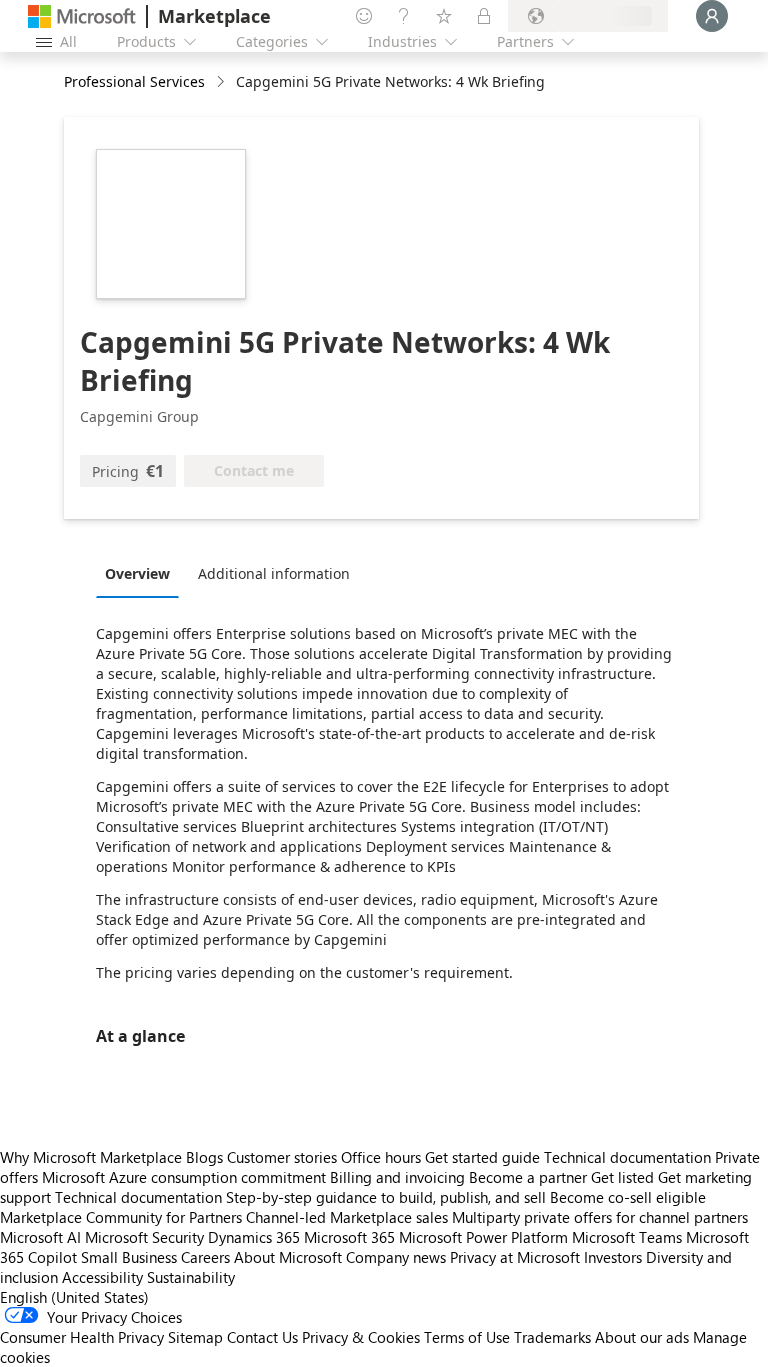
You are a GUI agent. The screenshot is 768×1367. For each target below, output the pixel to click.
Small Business (129, 1257)
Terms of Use (467, 1337)
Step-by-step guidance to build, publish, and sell (386, 1197)
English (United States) (74, 1297)
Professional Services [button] (134, 81)
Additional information (274, 573)
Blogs (204, 1157)
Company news (396, 1257)
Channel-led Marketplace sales (347, 1217)
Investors (613, 1257)
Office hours (381, 1157)
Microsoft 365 (349, 1237)
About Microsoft (288, 1257)
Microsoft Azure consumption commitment (186, 1177)
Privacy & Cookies (361, 1337)
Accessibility (102, 1277)
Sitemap (195, 1337)
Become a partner (528, 1177)
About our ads (642, 1337)
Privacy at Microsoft (515, 1257)
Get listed (622, 1177)
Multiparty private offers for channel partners (600, 1217)
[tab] (142, 573)
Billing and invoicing (397, 1177)
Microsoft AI (40, 1237)
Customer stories (282, 1157)
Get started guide (482, 1157)
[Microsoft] (82, 16)
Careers (205, 1257)
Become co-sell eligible (628, 1197)
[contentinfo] (222, 82)
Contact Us (262, 1337)
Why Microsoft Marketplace (91, 1157)
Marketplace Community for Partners (121, 1217)
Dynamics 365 (254, 1237)
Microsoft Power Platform (483, 1237)
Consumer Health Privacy (82, 1337)
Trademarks (552, 1337)
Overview (137, 573)
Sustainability (191, 1277)
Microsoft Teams (627, 1237)
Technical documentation (627, 1157)
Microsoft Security (144, 1237)
